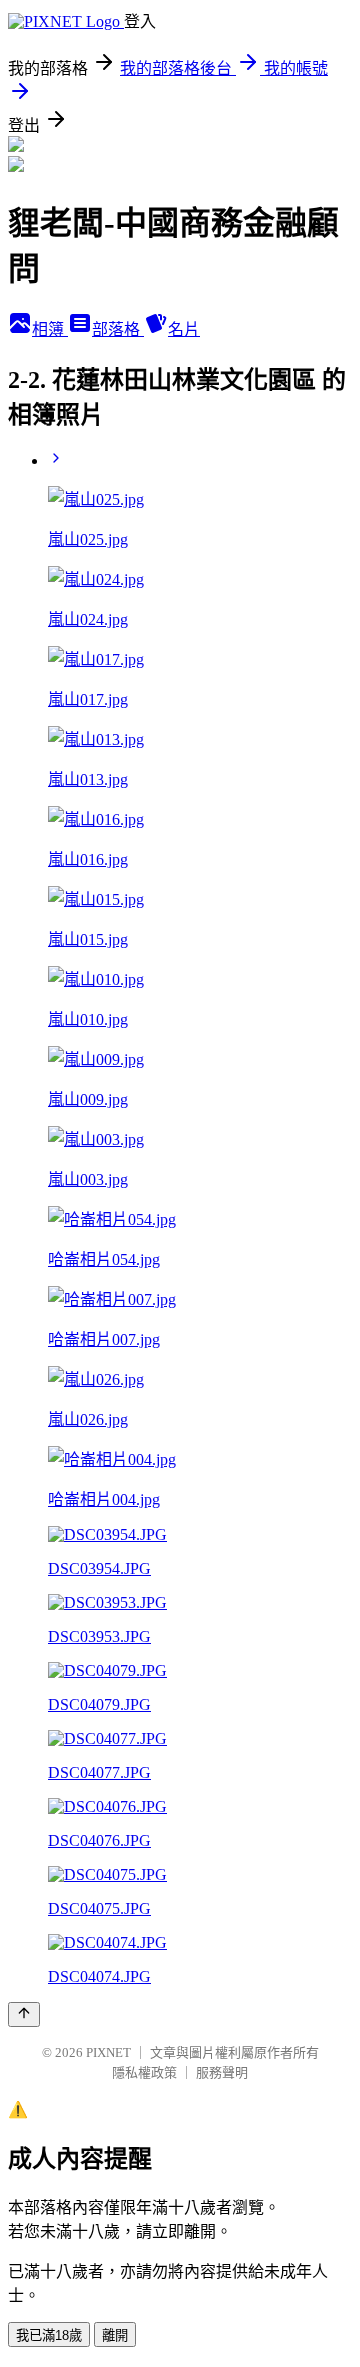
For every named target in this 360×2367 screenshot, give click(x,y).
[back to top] (24, 2014)
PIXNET (108, 2052)
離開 (115, 2335)
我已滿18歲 (49, 2335)
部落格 (118, 329)
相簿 (50, 329)
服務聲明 (222, 2072)
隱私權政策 (144, 2072)
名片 (184, 329)
